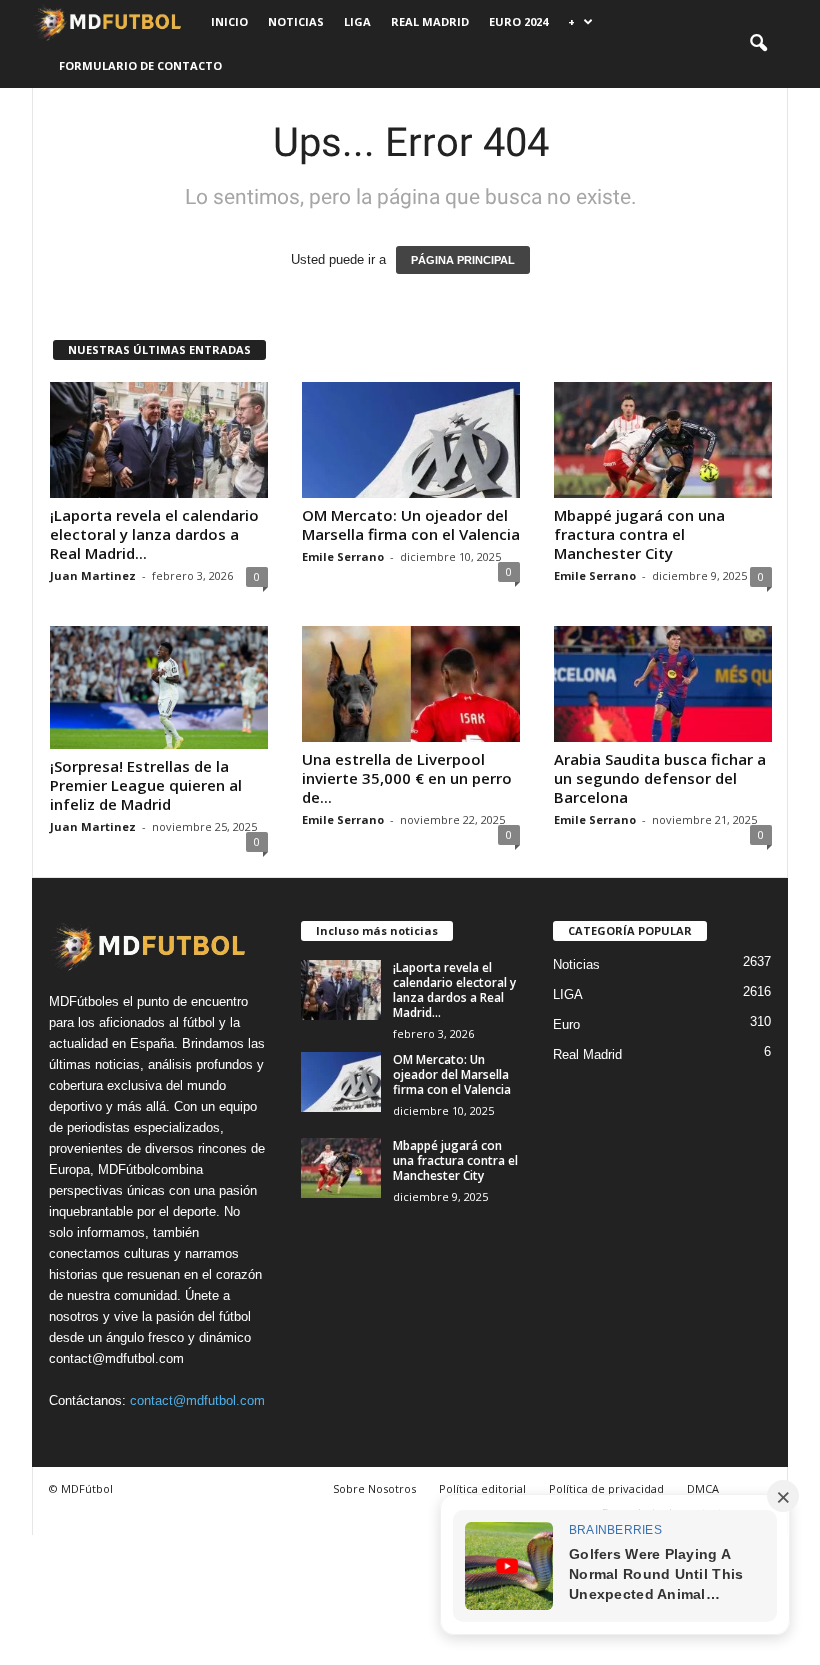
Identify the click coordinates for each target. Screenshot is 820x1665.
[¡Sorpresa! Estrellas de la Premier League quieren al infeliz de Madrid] (159, 687)
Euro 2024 (518, 21)
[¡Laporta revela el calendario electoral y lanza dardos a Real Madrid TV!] (159, 440)
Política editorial (482, 1488)
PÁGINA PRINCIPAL (463, 260)
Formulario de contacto (140, 65)
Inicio (229, 21)
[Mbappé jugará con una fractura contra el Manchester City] (663, 440)
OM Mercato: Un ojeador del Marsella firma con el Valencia (411, 524)
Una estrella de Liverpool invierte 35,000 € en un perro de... (407, 778)
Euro (566, 1024)
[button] (758, 44)
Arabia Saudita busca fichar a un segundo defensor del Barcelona (660, 778)
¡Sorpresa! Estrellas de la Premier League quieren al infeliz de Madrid (146, 785)
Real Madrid (430, 21)
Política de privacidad (606, 1488)
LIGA (357, 21)
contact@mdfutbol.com (197, 1400)
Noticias (296, 21)
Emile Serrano (343, 556)
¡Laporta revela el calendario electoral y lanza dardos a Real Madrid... (154, 534)
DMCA (703, 1488)
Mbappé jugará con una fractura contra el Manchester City (639, 534)
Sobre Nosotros (374, 1488)
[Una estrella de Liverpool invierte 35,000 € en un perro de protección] (411, 684)
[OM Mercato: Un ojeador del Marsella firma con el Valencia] (411, 440)
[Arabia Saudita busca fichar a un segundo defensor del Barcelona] (663, 684)
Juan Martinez (93, 575)
